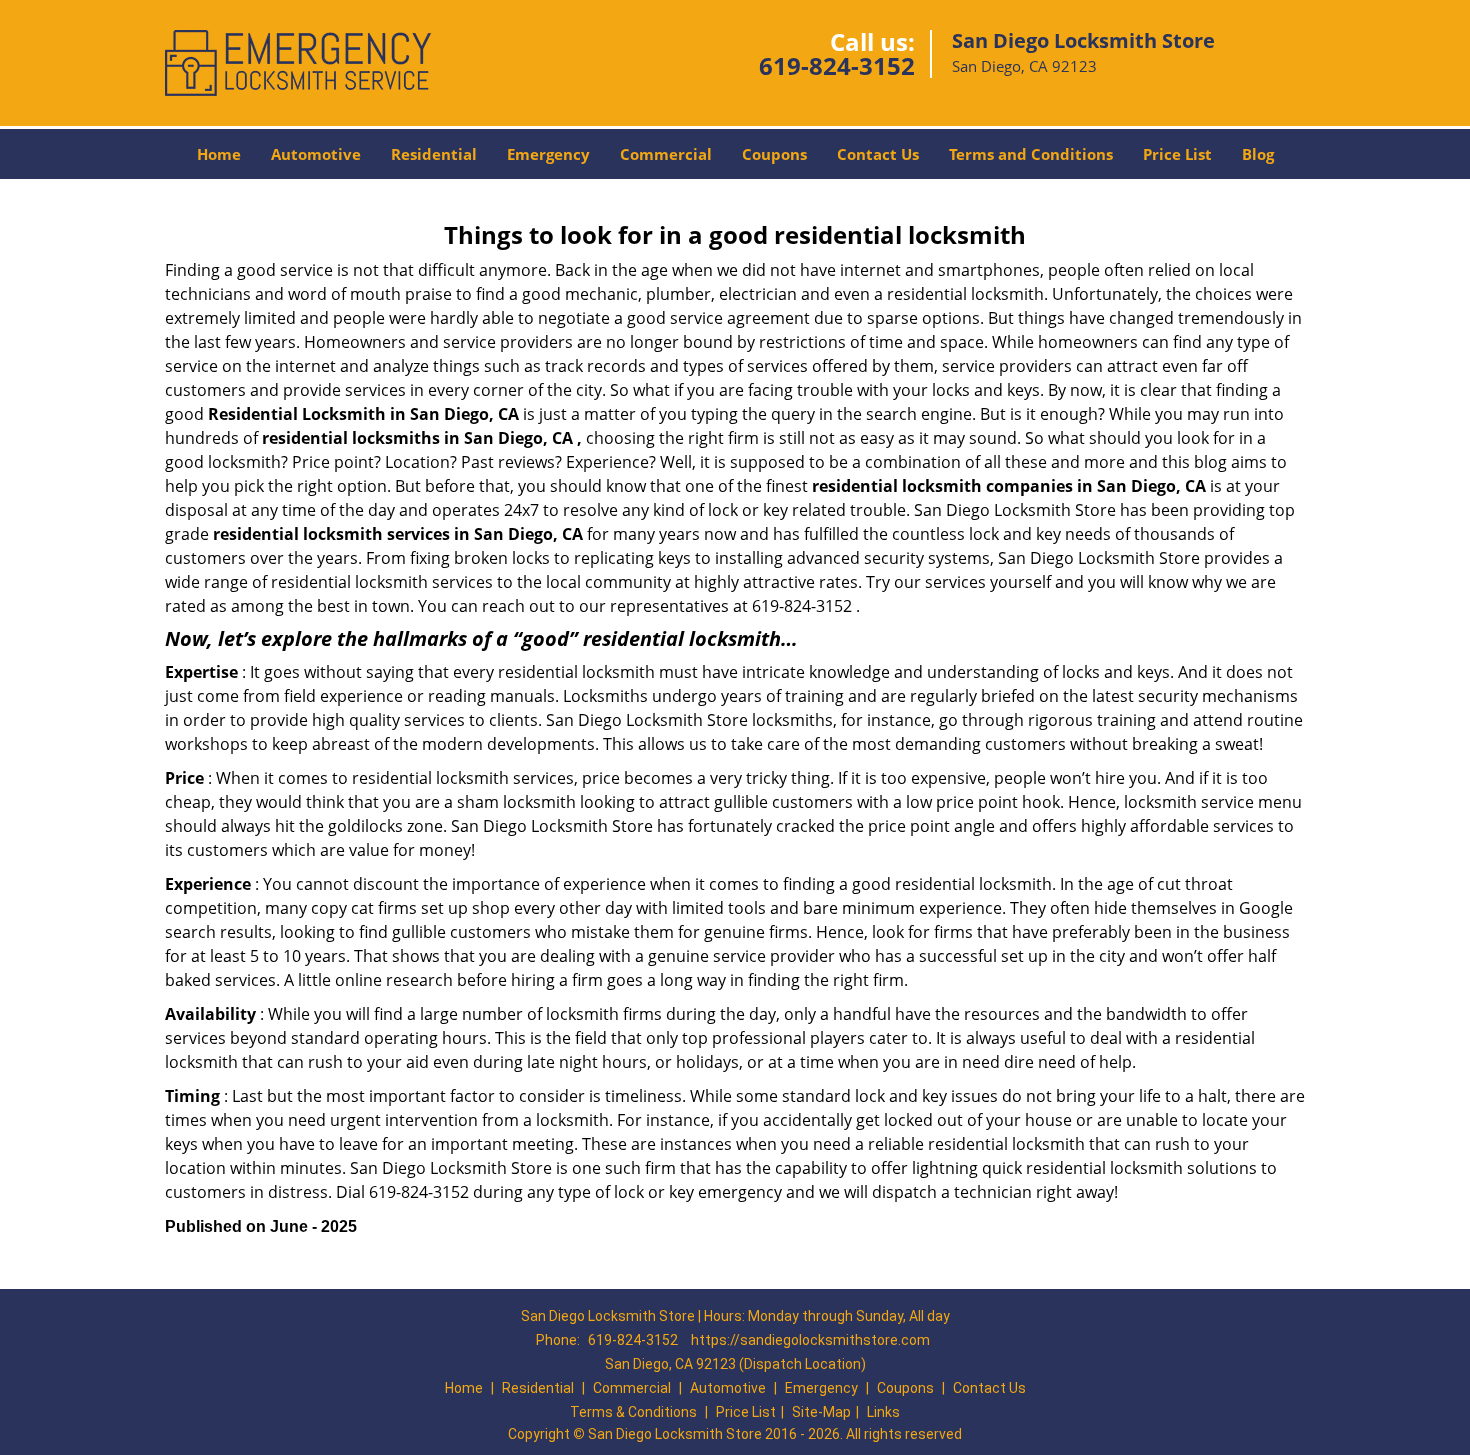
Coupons (774, 154)
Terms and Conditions (1031, 154)
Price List (1177, 154)
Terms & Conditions (633, 1412)
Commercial (666, 154)
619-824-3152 (837, 65)
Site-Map (821, 1412)
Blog (1258, 154)
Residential (434, 154)
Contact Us (878, 154)
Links (883, 1412)
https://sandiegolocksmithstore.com (810, 1340)
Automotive (316, 154)
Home (219, 154)
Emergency (548, 154)
